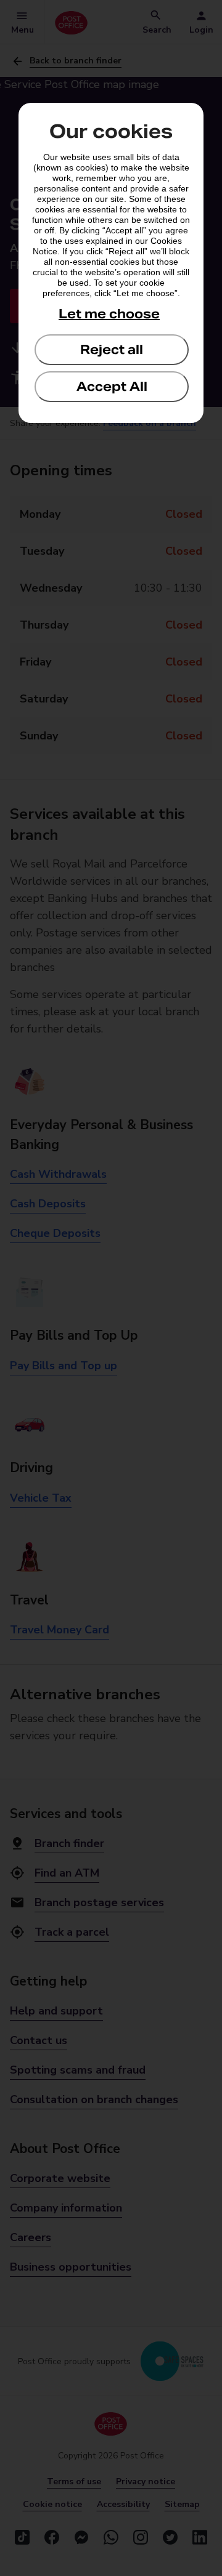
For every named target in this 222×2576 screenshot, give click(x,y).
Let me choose (109, 314)
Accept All (112, 387)
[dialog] (111, 263)
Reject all (112, 350)
